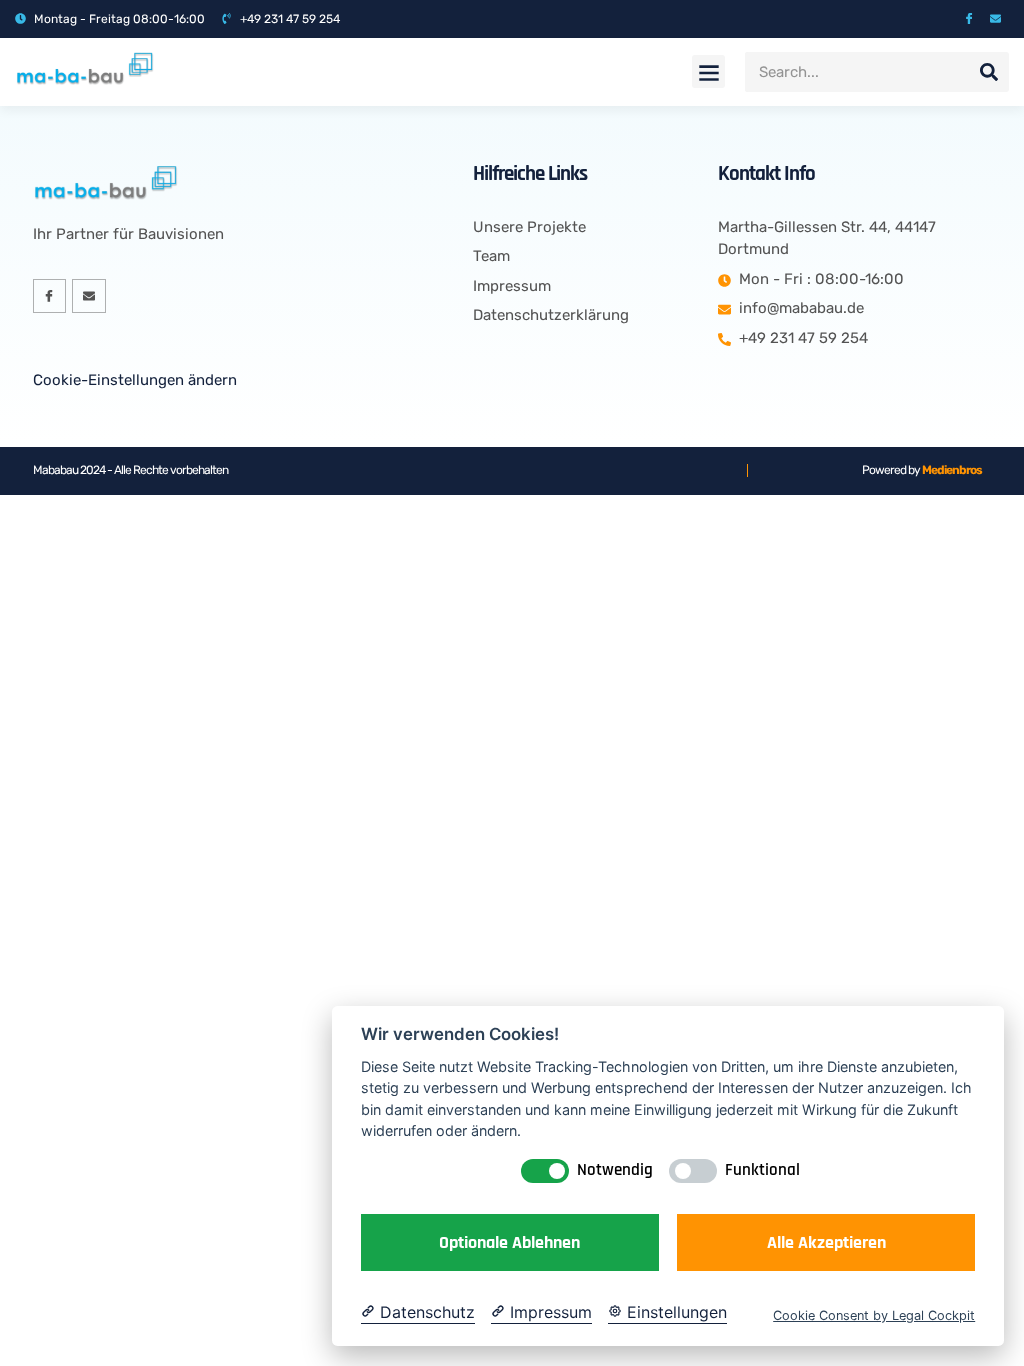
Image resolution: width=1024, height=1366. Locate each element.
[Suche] (989, 72)
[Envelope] (995, 18)
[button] (708, 71)
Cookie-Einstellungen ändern (135, 380)
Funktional (762, 1170)
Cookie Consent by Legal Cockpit (874, 1315)
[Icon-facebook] (969, 18)
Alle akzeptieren (826, 1242)
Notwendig (615, 1170)
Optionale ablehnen (509, 1242)
